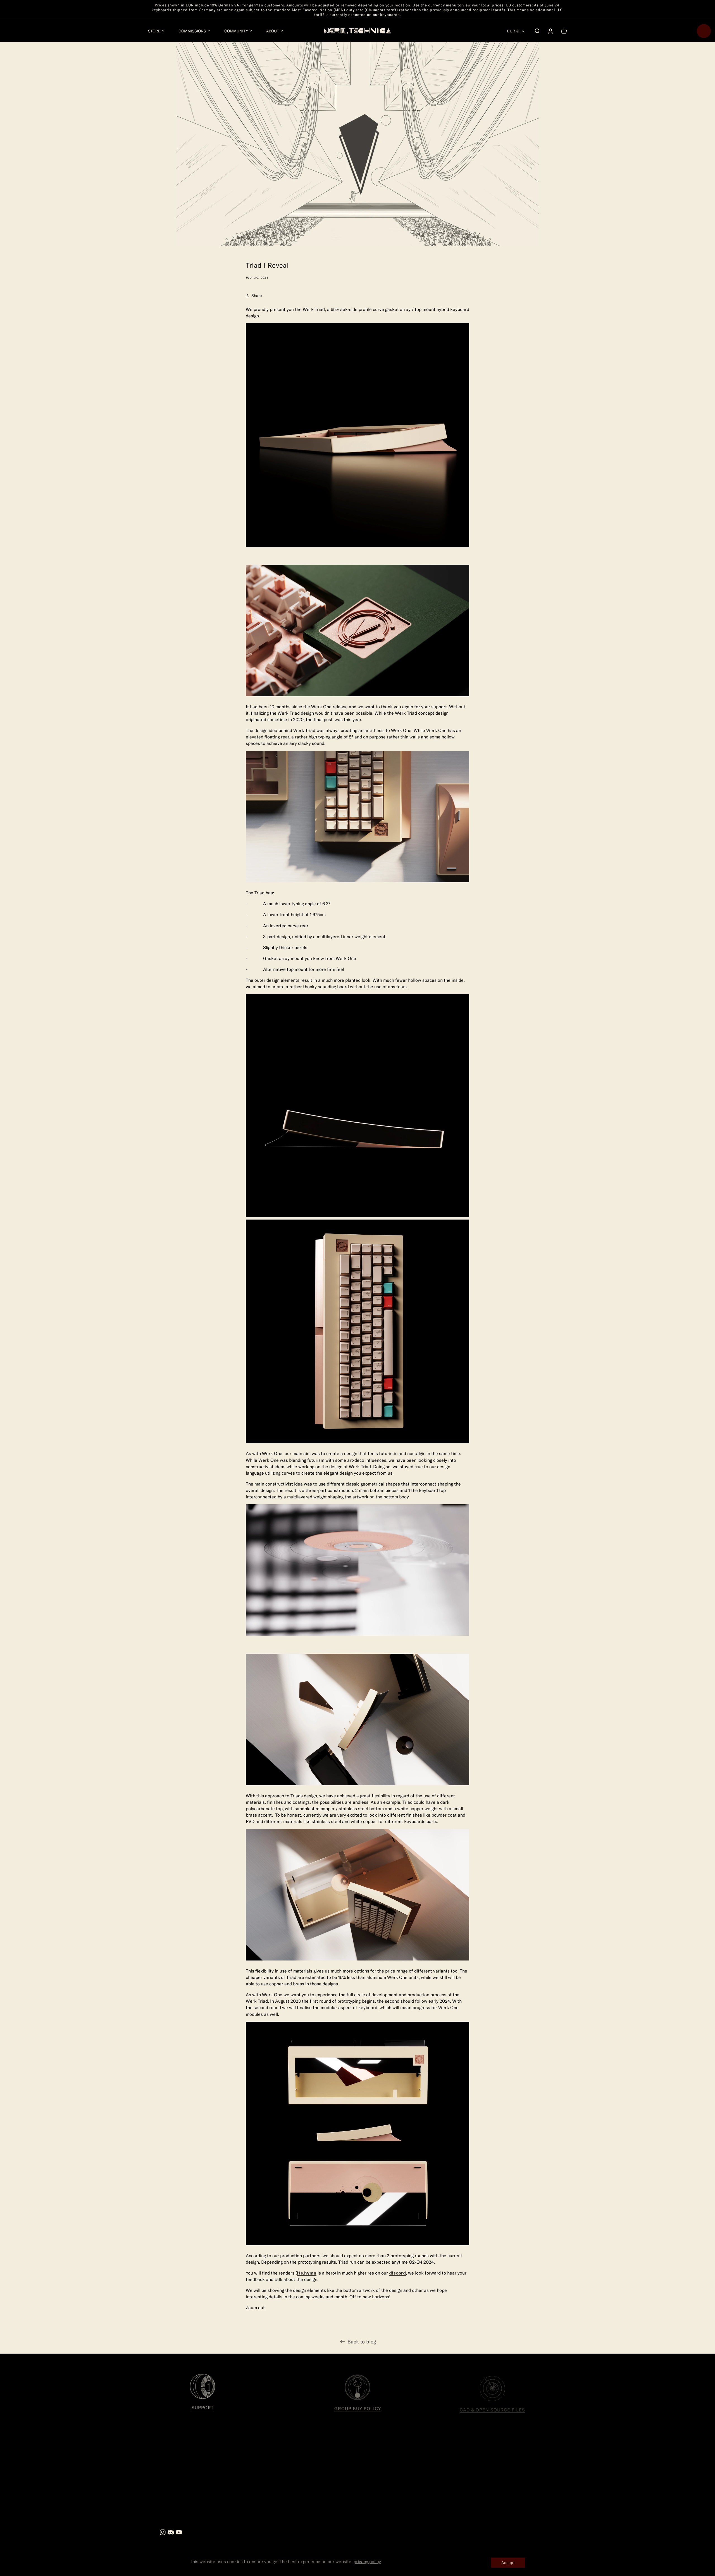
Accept (508, 2562)
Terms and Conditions (323, 2466)
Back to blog (362, 2340)
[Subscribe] (515, 2492)
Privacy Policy (316, 2474)
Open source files (205, 2474)
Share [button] (257, 295)
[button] (156, 31)
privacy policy (367, 2561)
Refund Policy (316, 2482)
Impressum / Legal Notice (213, 2466)
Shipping (311, 2490)
